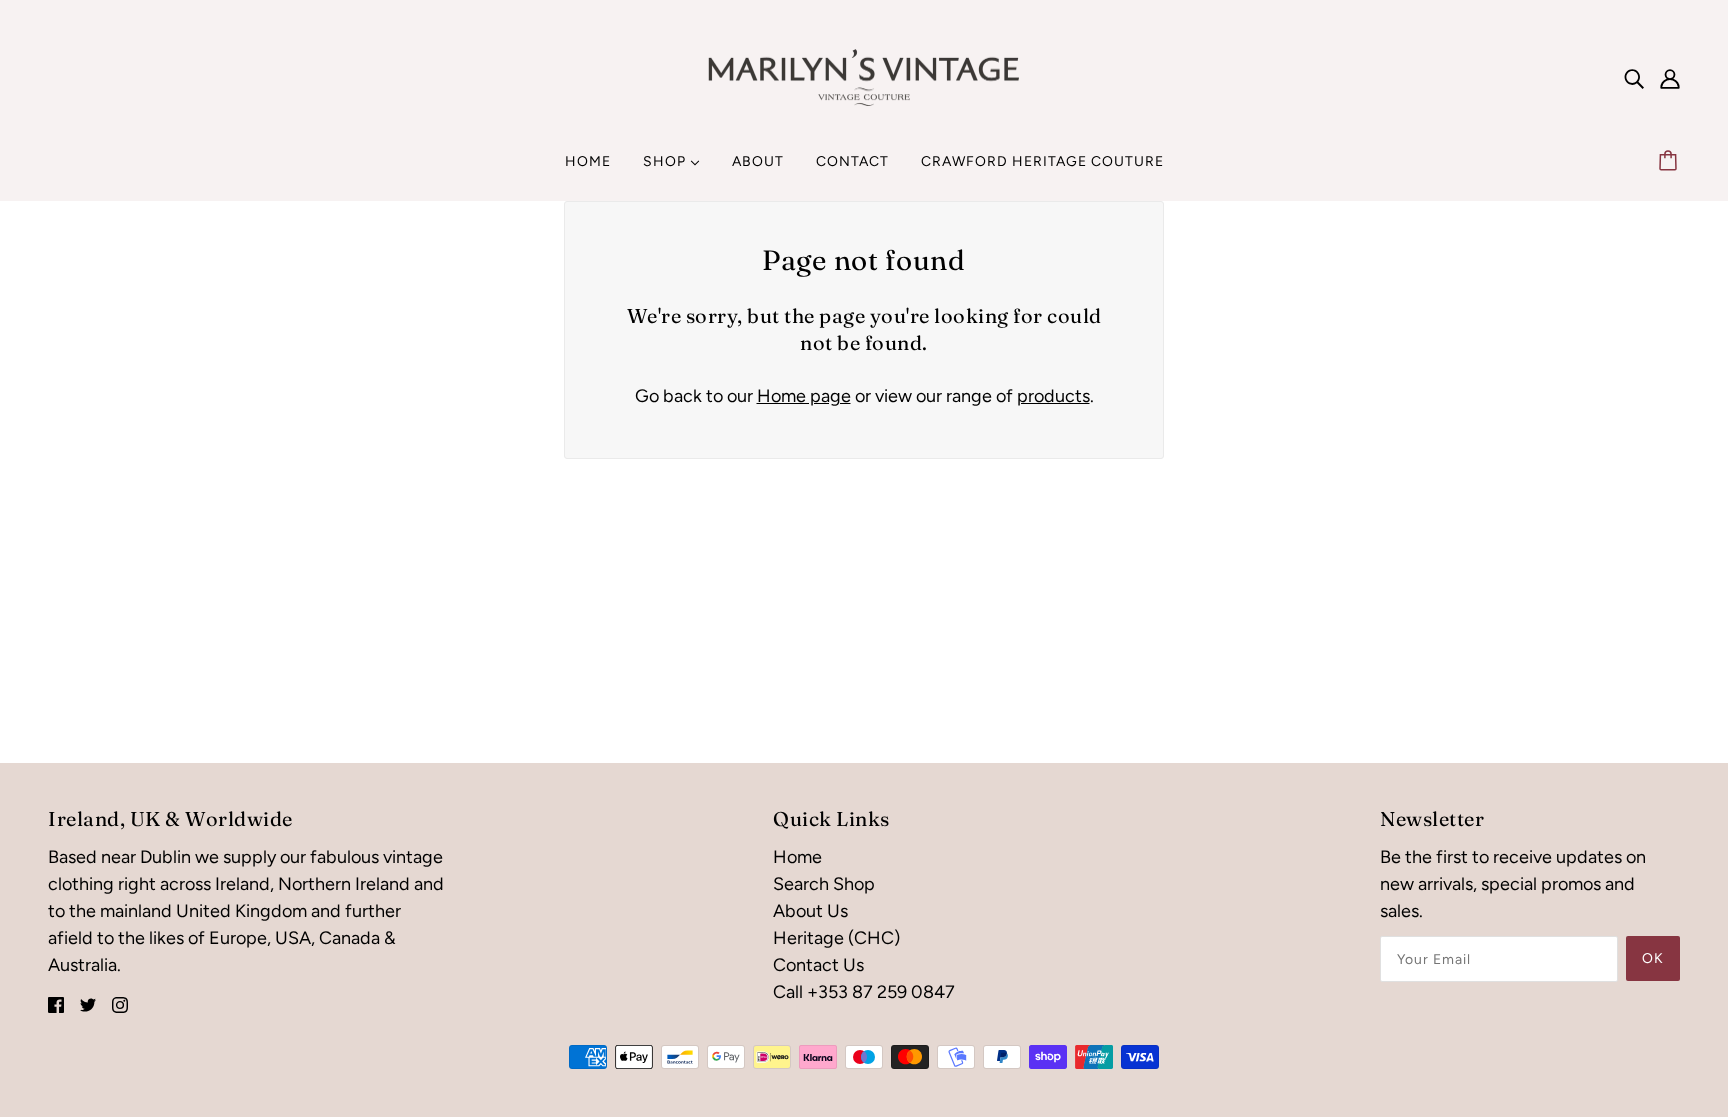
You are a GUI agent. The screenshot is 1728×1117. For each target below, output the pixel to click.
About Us (810, 911)
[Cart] (1671, 162)
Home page (804, 396)
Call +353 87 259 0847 (864, 992)
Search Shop (824, 884)
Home (797, 857)
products (1053, 396)
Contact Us (818, 965)
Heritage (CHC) (836, 938)
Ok (1653, 958)
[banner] (864, 76)
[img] (1634, 77)
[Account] (1670, 77)
